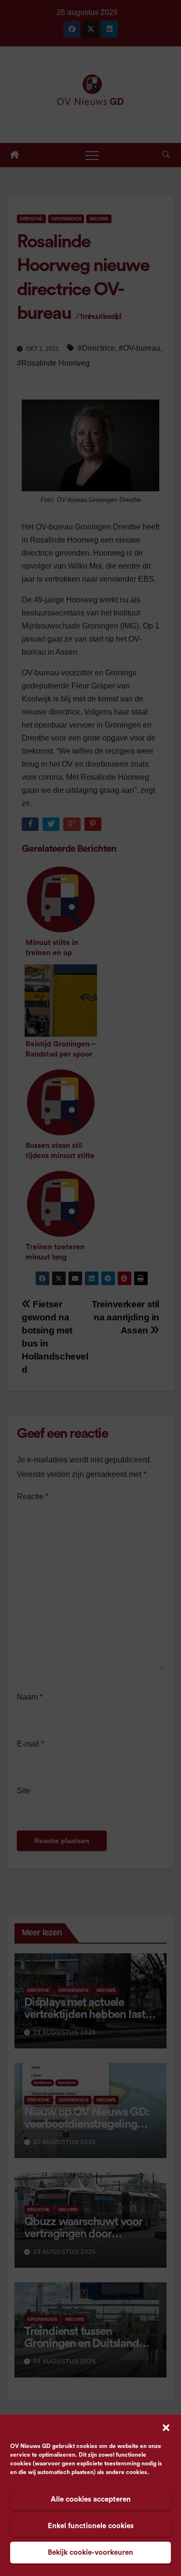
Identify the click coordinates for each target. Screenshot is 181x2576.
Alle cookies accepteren (91, 2499)
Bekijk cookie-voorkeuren (90, 2553)
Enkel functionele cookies (91, 2526)
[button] (166, 2427)
